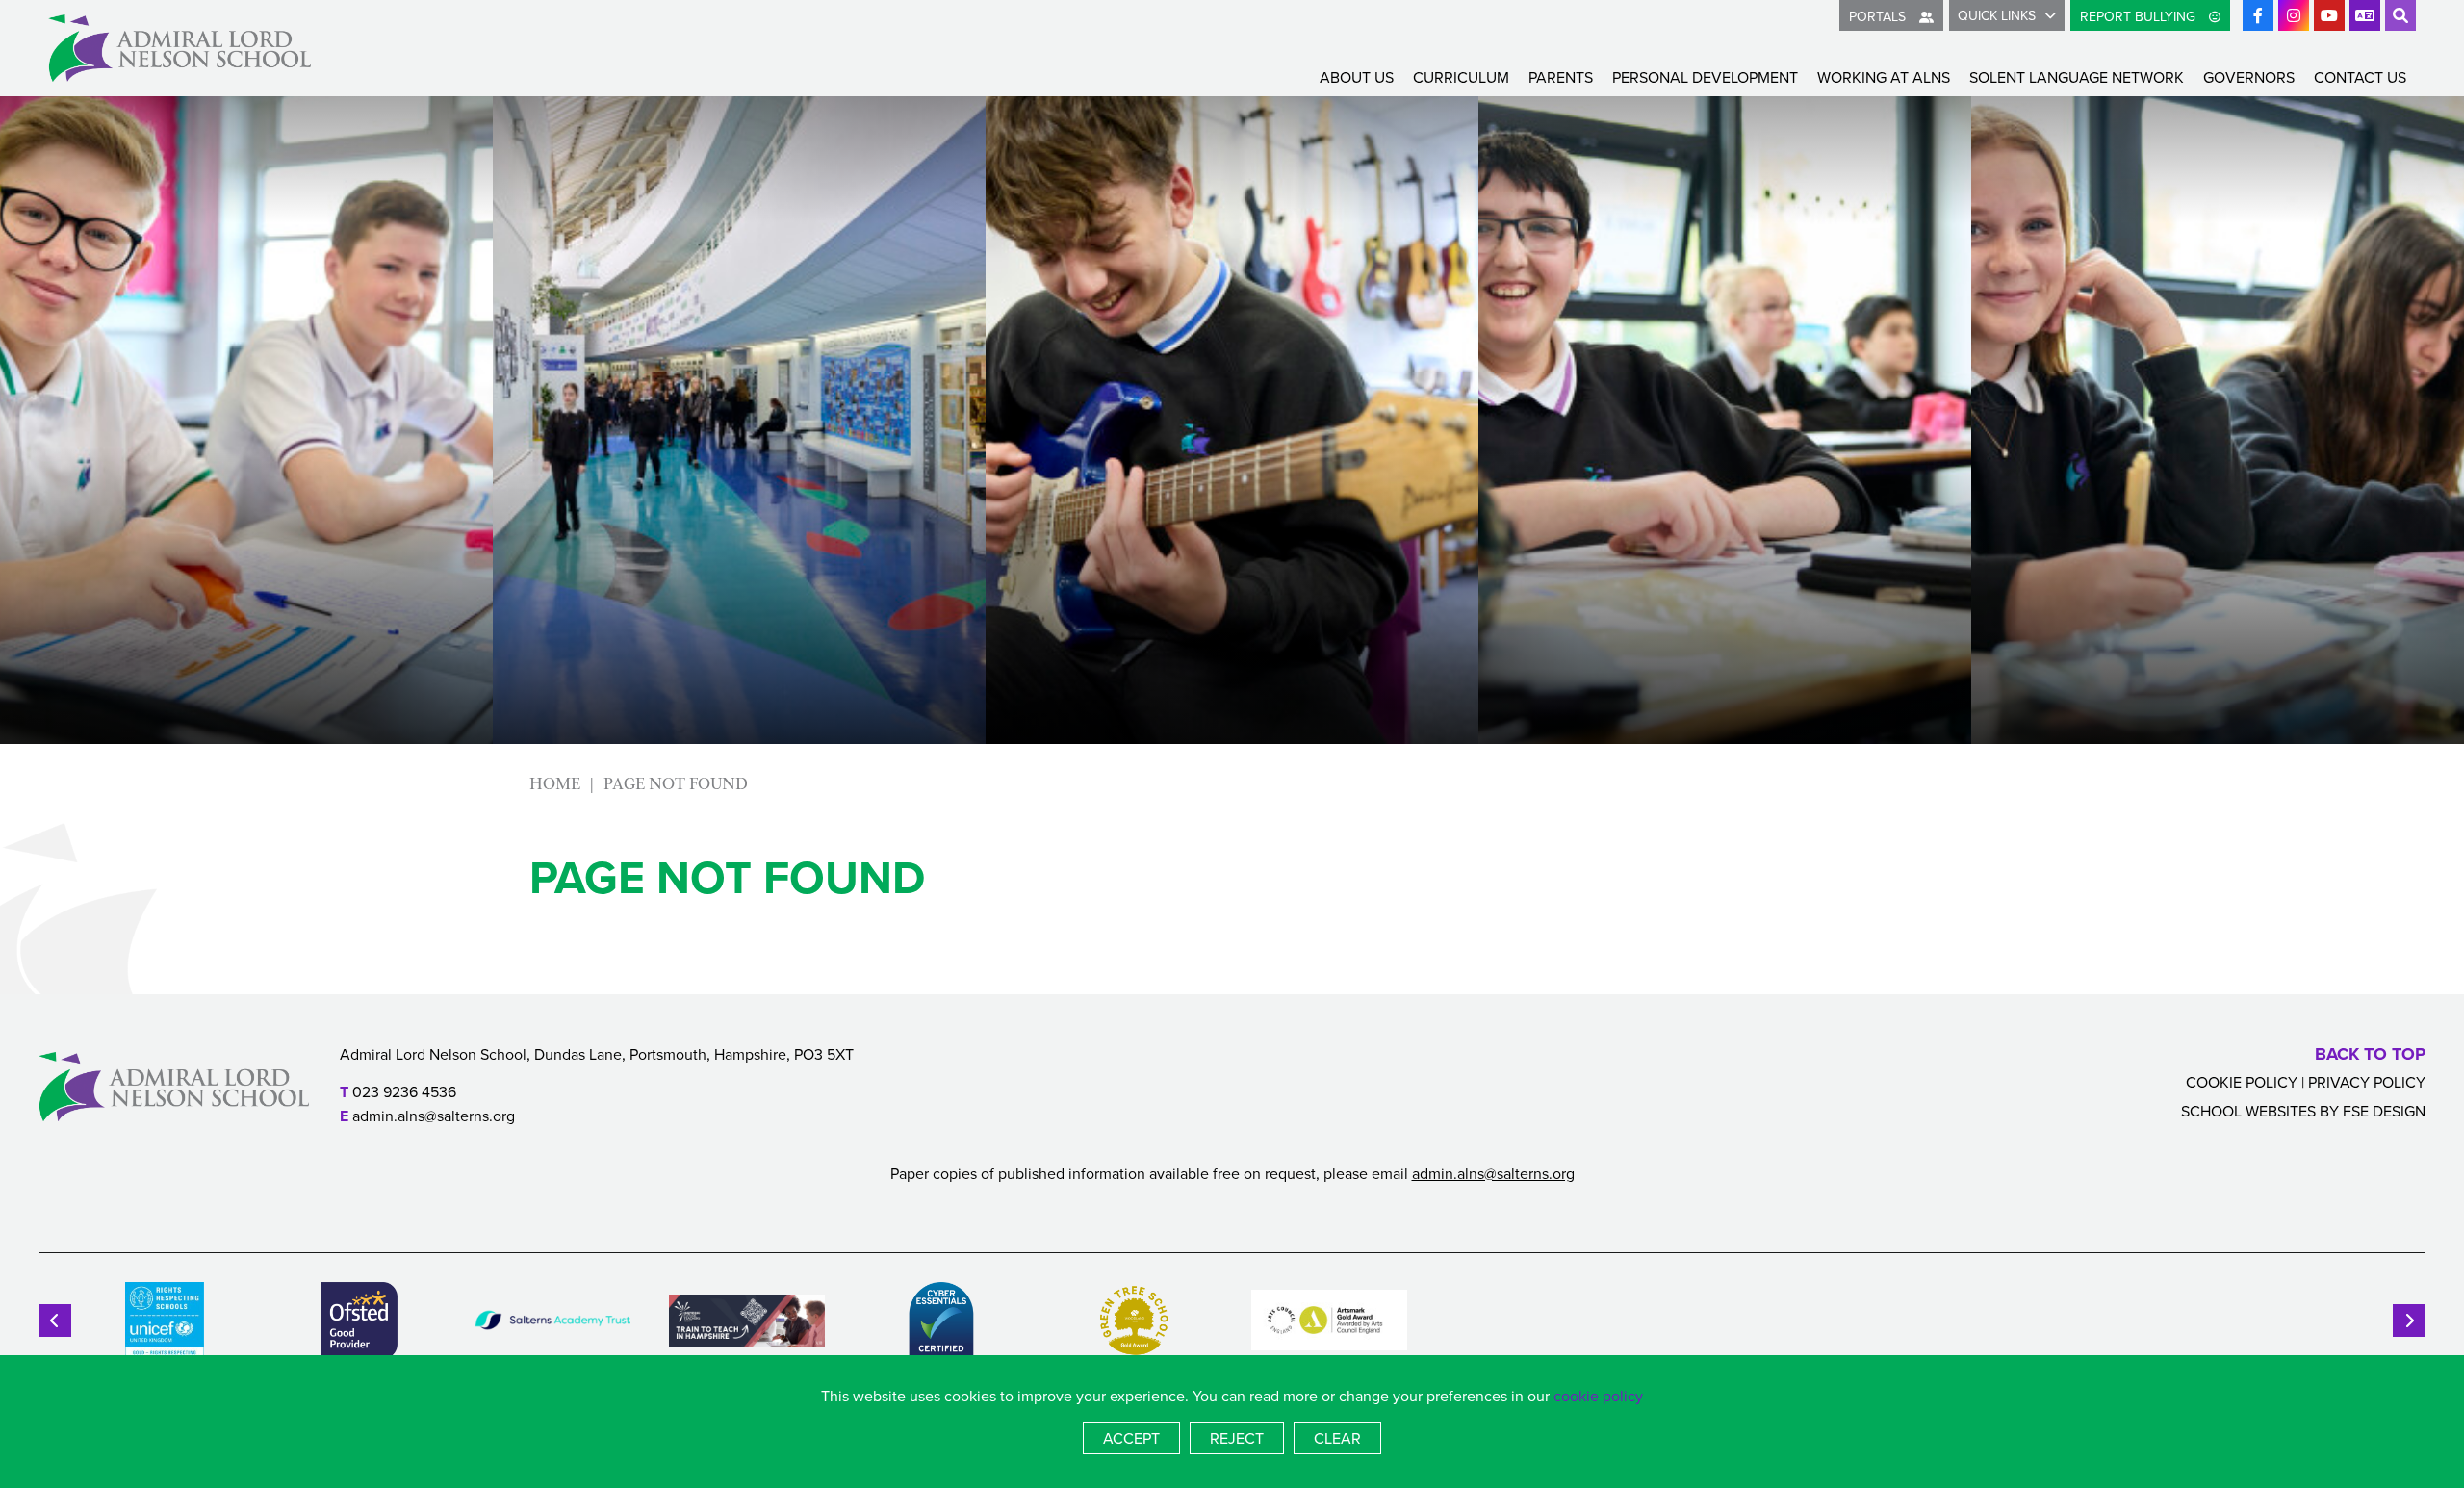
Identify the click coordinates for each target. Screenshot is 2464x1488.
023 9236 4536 (404, 1091)
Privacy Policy (2367, 1082)
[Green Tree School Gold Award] (1135, 1321)
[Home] (180, 48)
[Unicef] (165, 1321)
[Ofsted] (359, 1321)
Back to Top (2370, 1054)
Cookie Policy (2242, 1082)
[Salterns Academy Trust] (552, 1321)
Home (555, 784)
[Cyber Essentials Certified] (941, 1321)
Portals (1879, 16)
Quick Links (1997, 15)
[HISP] (747, 1321)
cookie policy (1598, 1396)
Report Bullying (2140, 16)
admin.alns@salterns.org (434, 1116)
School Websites (2248, 1111)
